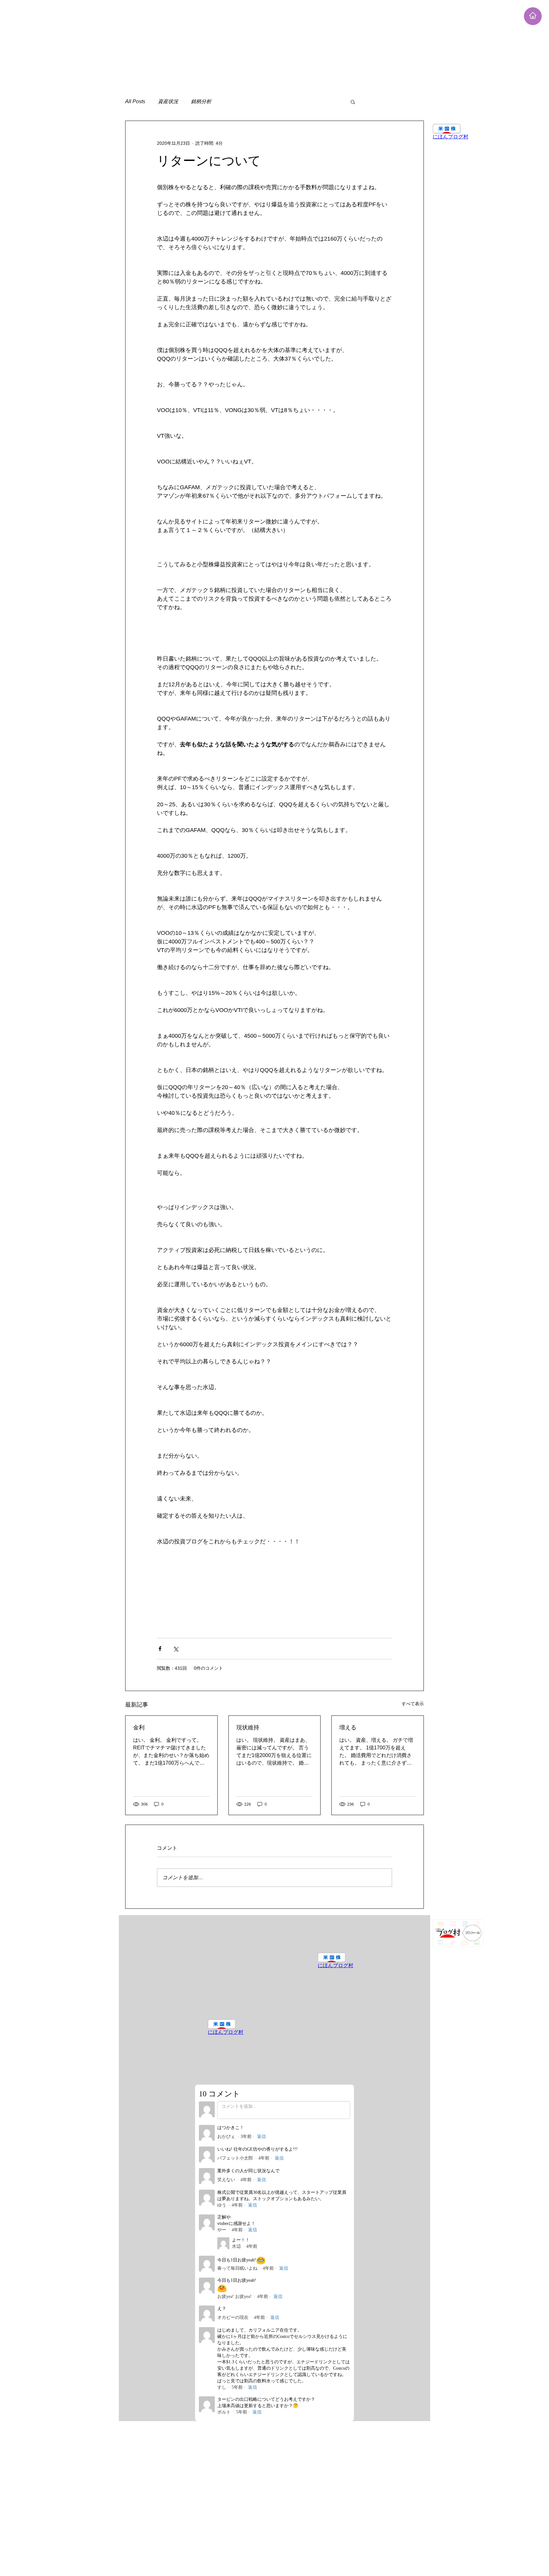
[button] (353, 102)
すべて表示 (413, 1704)
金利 (139, 1727)
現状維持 (248, 1727)
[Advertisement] (191, 44)
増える (348, 1727)
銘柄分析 (201, 101)
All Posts (135, 101)
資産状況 (168, 101)
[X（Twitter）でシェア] (176, 1649)
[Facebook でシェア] (160, 1649)
